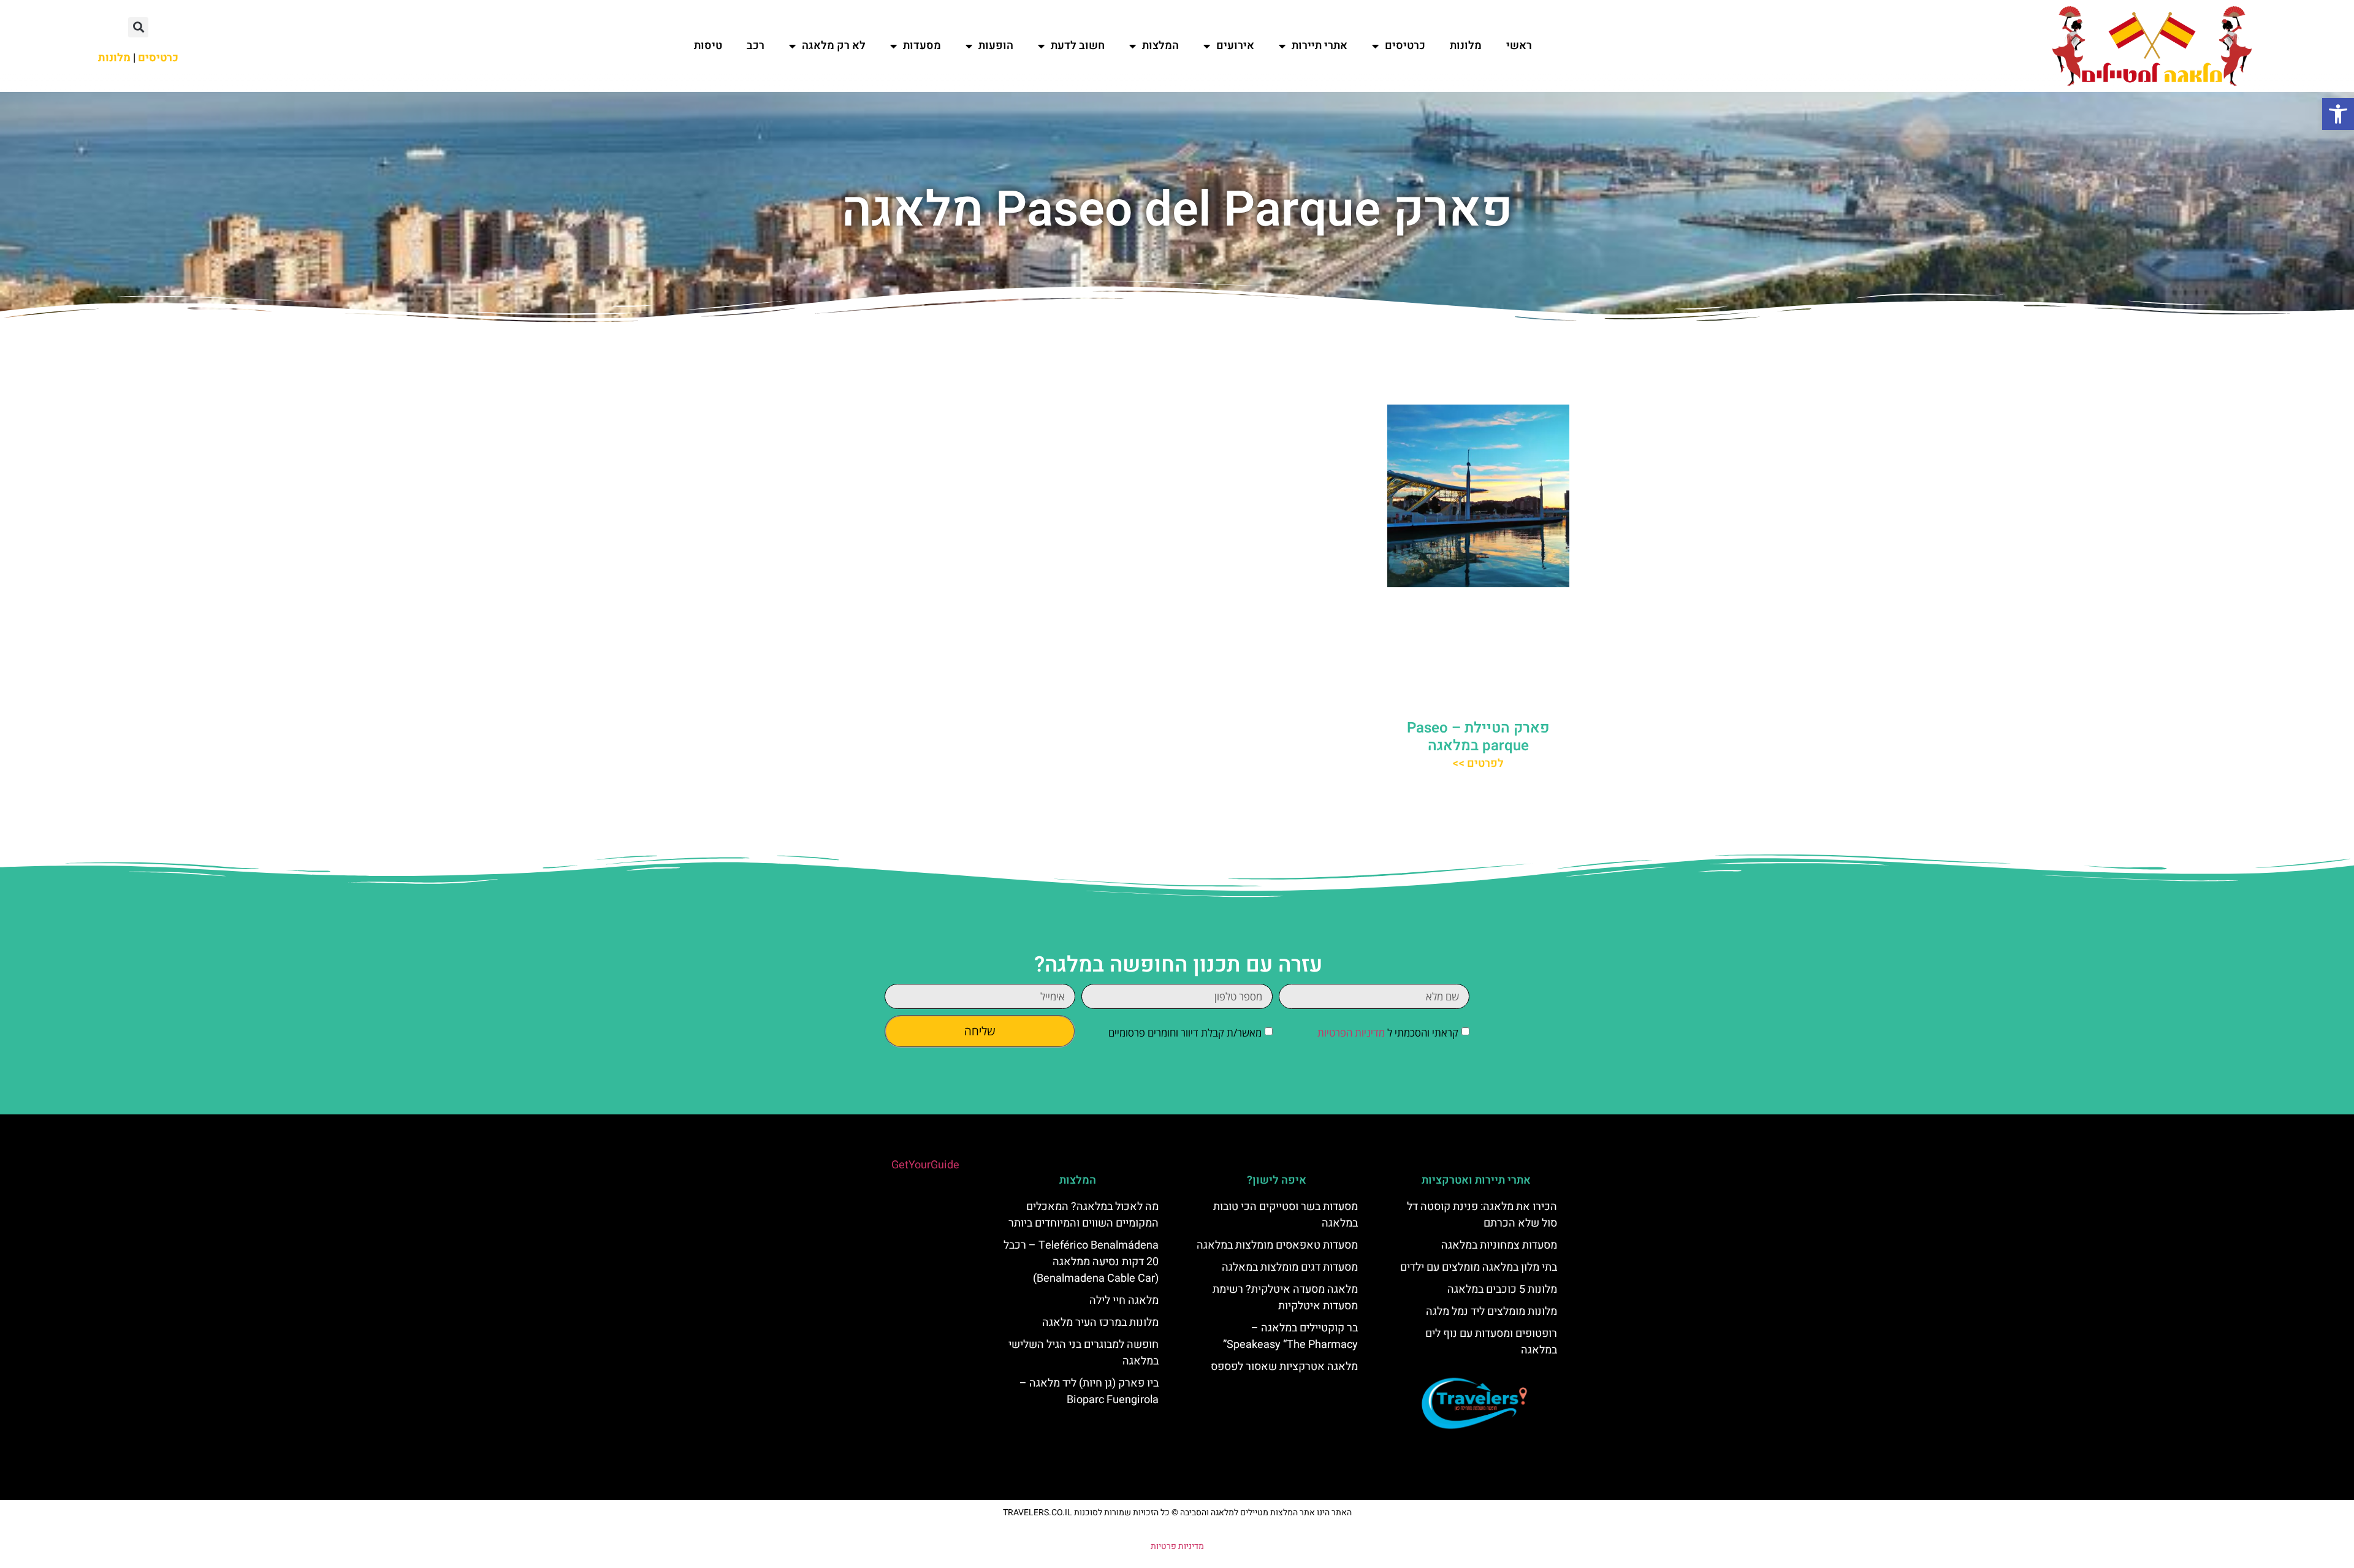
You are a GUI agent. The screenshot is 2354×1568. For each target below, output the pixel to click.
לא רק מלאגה (834, 46)
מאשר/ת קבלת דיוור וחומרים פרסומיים (1185, 1033)
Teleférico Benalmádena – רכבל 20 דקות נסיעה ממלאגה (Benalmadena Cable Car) (1081, 1262)
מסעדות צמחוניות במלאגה (1499, 1245)
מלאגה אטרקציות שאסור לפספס (1284, 1367)
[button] (2338, 114)
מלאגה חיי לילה (1124, 1300)
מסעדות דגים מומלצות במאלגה (1290, 1267)
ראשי (1519, 46)
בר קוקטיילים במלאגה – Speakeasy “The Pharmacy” (1290, 1336)
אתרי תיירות (1320, 46)
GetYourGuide (925, 1165)
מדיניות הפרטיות (1351, 1033)
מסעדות (922, 46)
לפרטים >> (1478, 763)
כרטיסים (1405, 46)
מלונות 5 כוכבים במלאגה (1502, 1289)
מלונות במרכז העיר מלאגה (1100, 1323)
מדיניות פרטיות (1177, 1546)
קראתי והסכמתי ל (1388, 1033)
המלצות (1160, 46)
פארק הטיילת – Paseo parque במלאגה (1478, 737)
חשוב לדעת (1078, 46)
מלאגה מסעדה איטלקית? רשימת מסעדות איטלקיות (1285, 1298)
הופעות (996, 46)
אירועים (1235, 46)
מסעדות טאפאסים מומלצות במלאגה (1277, 1245)
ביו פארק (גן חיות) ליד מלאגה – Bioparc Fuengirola (1089, 1391)
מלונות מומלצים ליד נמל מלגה (1491, 1311)
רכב (756, 46)
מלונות (1466, 46)
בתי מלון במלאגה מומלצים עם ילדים (1479, 1267)
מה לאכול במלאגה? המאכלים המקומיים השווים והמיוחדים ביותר (1084, 1215)
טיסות (708, 46)
